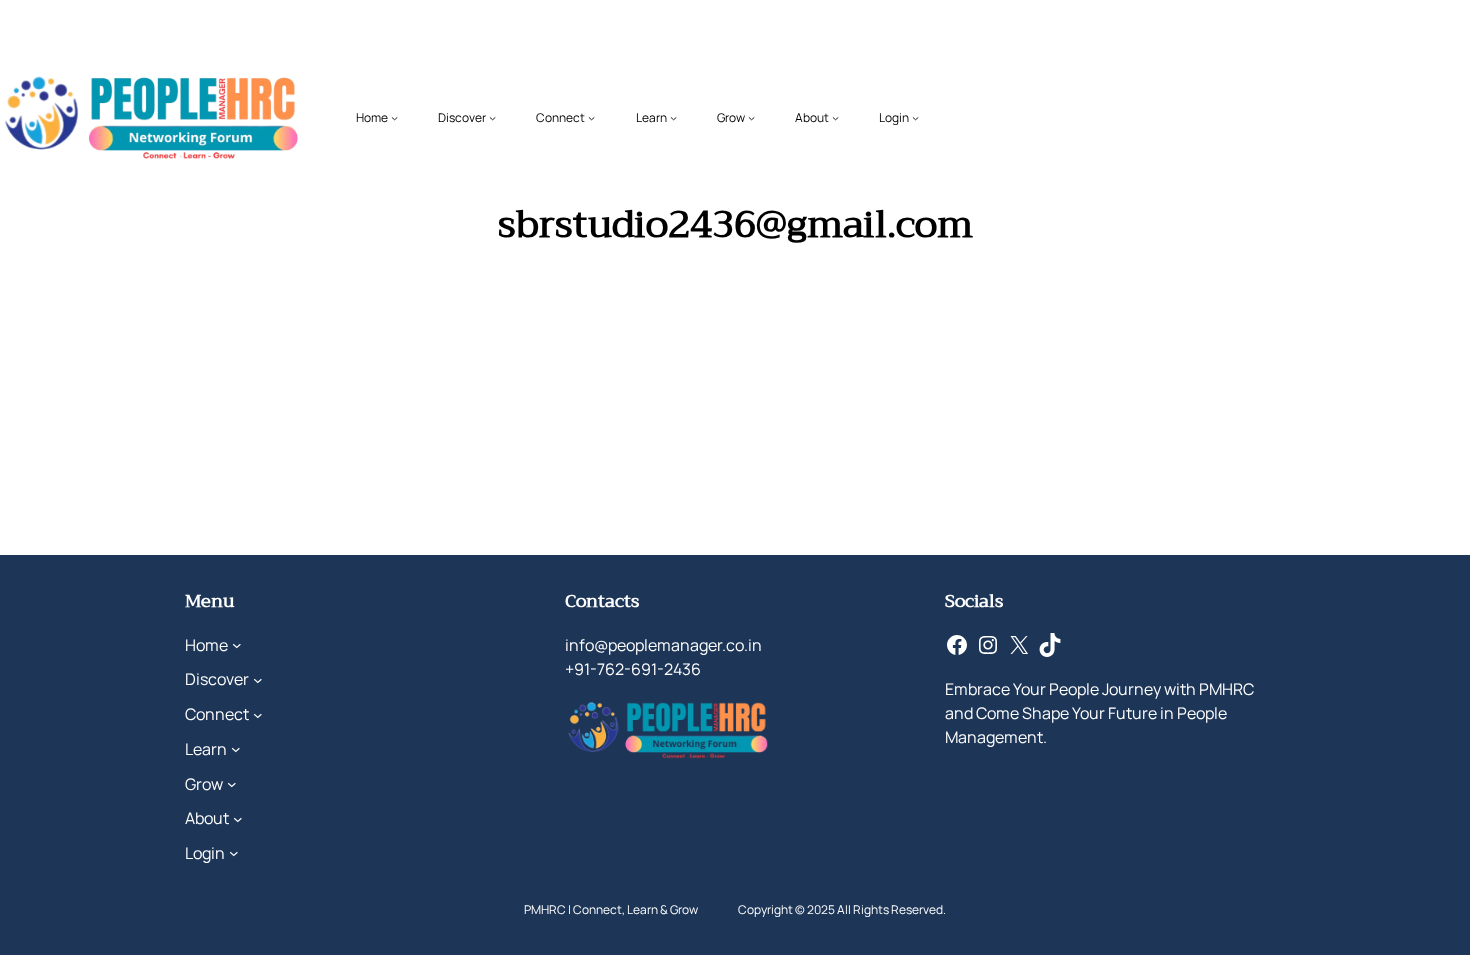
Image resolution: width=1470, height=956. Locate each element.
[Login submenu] (915, 117)
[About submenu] (835, 117)
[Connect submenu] (591, 117)
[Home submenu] (394, 117)
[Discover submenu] (492, 117)
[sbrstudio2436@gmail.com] (365, 324)
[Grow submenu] (751, 117)
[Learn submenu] (673, 117)
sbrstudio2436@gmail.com (643, 358)
